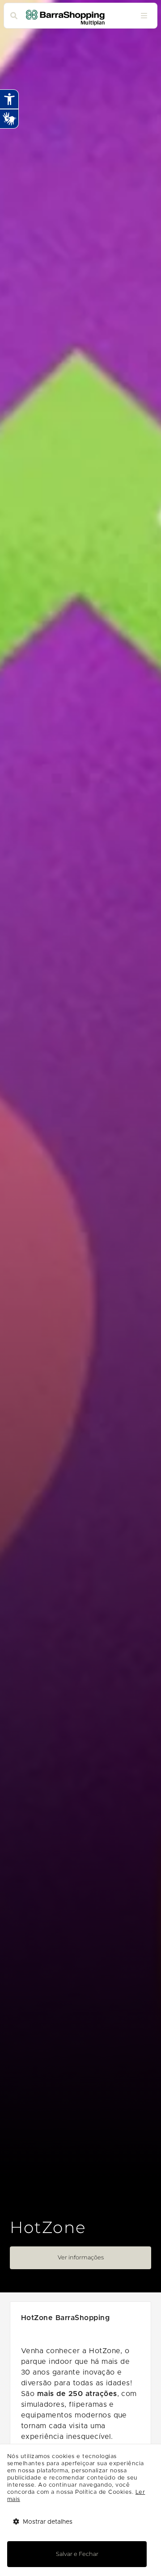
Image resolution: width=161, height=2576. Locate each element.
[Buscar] (14, 16)
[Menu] (144, 16)
